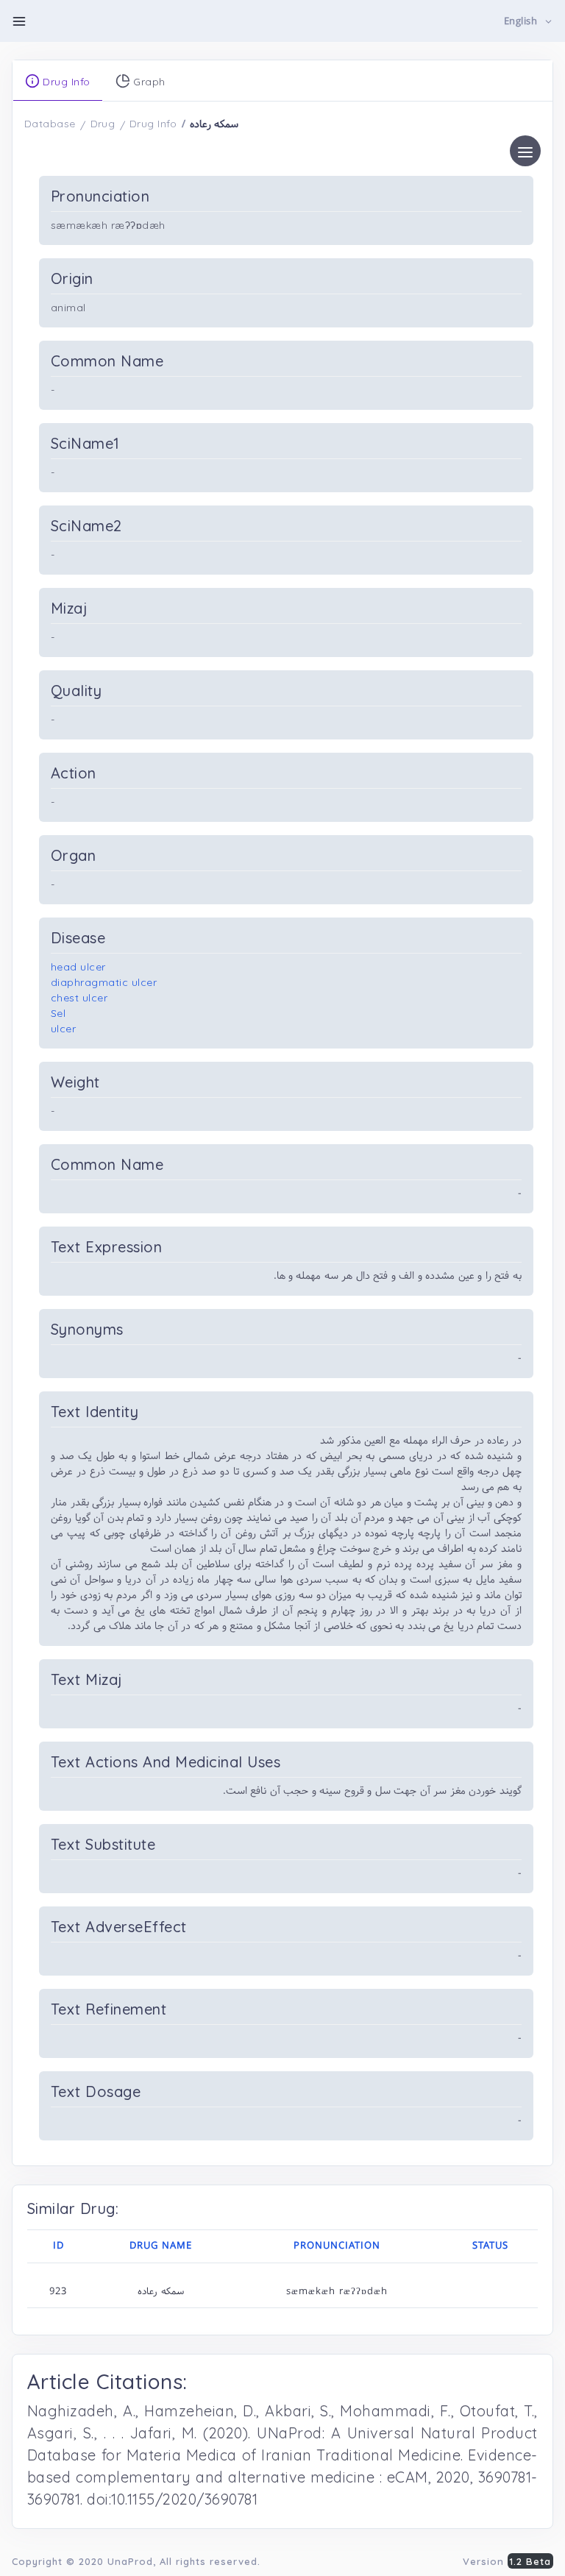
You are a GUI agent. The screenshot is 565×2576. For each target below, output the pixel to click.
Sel (58, 1013)
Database (50, 124)
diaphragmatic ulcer (104, 982)
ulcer (64, 1029)
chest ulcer (79, 998)
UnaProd (130, 2561)
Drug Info (153, 124)
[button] (529, 22)
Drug (103, 124)
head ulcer (78, 967)
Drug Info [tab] (65, 82)
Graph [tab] (148, 82)
